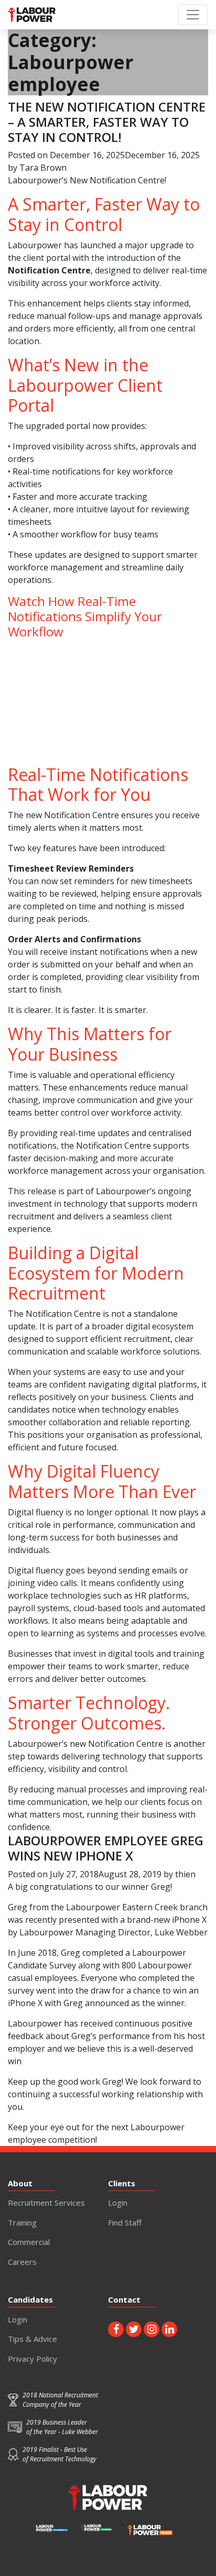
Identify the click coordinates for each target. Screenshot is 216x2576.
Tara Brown (43, 168)
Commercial (29, 2242)
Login (118, 2203)
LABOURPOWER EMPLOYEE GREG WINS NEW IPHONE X (106, 1848)
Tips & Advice (33, 2339)
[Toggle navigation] (193, 15)
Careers (22, 2262)
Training (22, 2222)
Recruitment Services (46, 2203)
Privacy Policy (33, 2359)
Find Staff (125, 2222)
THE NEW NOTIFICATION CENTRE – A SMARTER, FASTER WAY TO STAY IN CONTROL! (107, 122)
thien (185, 1874)
